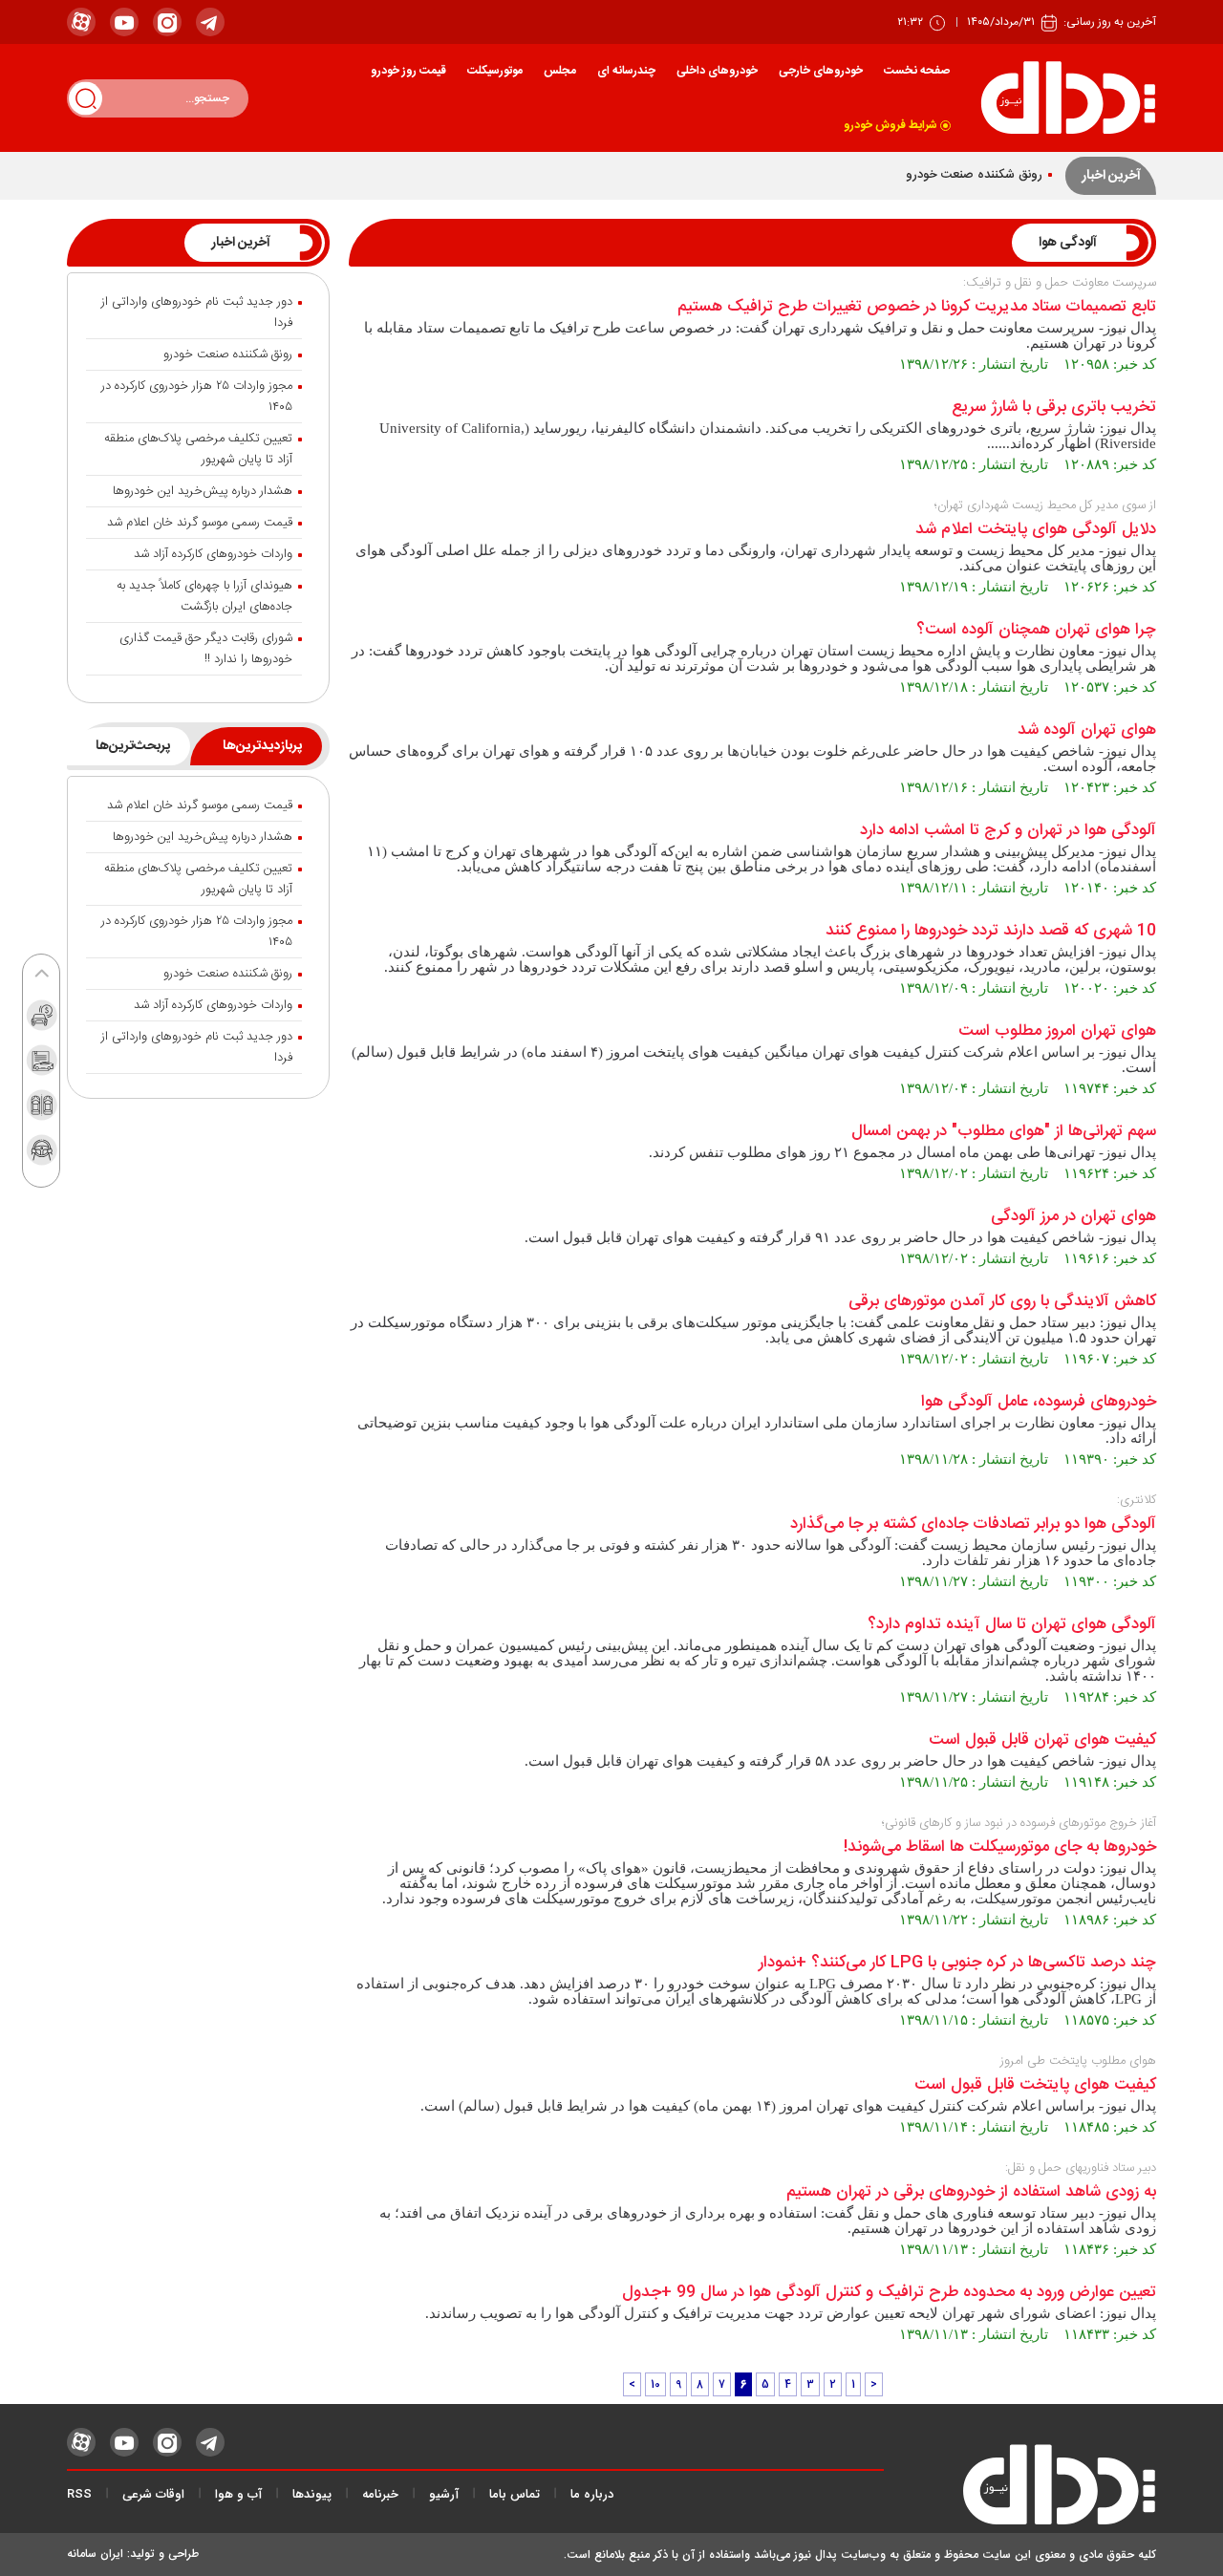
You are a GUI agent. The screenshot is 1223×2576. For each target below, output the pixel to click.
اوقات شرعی (153, 2495)
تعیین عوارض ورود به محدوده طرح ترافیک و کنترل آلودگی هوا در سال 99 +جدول (889, 2293)
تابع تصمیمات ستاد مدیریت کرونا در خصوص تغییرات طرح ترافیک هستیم (917, 307)
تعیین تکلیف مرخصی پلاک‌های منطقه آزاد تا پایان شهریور (198, 449)
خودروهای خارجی (821, 71)
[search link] (86, 98)
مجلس (560, 71)
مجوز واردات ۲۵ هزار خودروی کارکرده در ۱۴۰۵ (197, 397)
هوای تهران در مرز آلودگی (1073, 1217)
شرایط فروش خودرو (890, 125)
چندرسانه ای (626, 71)
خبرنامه (380, 2495)
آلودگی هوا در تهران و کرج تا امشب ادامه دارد (1008, 831)
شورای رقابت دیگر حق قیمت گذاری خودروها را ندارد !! (206, 649)
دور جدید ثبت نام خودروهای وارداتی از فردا (197, 312)
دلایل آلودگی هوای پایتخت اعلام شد (1036, 530)
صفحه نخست (917, 71)
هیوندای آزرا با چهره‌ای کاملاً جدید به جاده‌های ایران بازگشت (204, 596)
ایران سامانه (95, 2554)
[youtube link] (124, 22)
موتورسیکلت (495, 71)
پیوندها (312, 2495)
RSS (79, 2495)
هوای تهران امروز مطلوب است (1057, 1031)
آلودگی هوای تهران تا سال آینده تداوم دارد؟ (1012, 1625)
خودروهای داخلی (717, 71)
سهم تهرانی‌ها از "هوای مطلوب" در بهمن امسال (1004, 1132)
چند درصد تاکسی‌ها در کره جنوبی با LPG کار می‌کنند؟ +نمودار (957, 1963)
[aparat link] (81, 22)
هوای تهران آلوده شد (1087, 730)
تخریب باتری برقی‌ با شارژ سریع (1054, 408)
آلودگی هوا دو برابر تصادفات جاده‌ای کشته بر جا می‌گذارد (973, 1524)
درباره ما (592, 2495)
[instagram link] (167, 22)
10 (655, 2384)
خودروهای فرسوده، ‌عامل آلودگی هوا (1039, 1402)
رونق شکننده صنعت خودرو (974, 175)
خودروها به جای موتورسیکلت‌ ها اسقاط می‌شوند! (1000, 1847)
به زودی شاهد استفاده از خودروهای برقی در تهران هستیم (971, 2192)
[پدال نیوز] (1020, 2489)
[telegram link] (210, 22)
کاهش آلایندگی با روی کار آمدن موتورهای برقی (1002, 1302)
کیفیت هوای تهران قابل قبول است (1042, 1740)
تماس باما (515, 2495)
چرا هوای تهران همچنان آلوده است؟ (1036, 630)
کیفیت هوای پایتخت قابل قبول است (1035, 2085)
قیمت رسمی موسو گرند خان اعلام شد (200, 523)
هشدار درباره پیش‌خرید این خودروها (203, 491)
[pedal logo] (1068, 98)
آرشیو (444, 2495)
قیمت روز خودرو (408, 71)
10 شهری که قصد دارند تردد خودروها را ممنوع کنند (991, 931)
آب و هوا (238, 2495)
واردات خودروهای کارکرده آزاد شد (213, 554)
